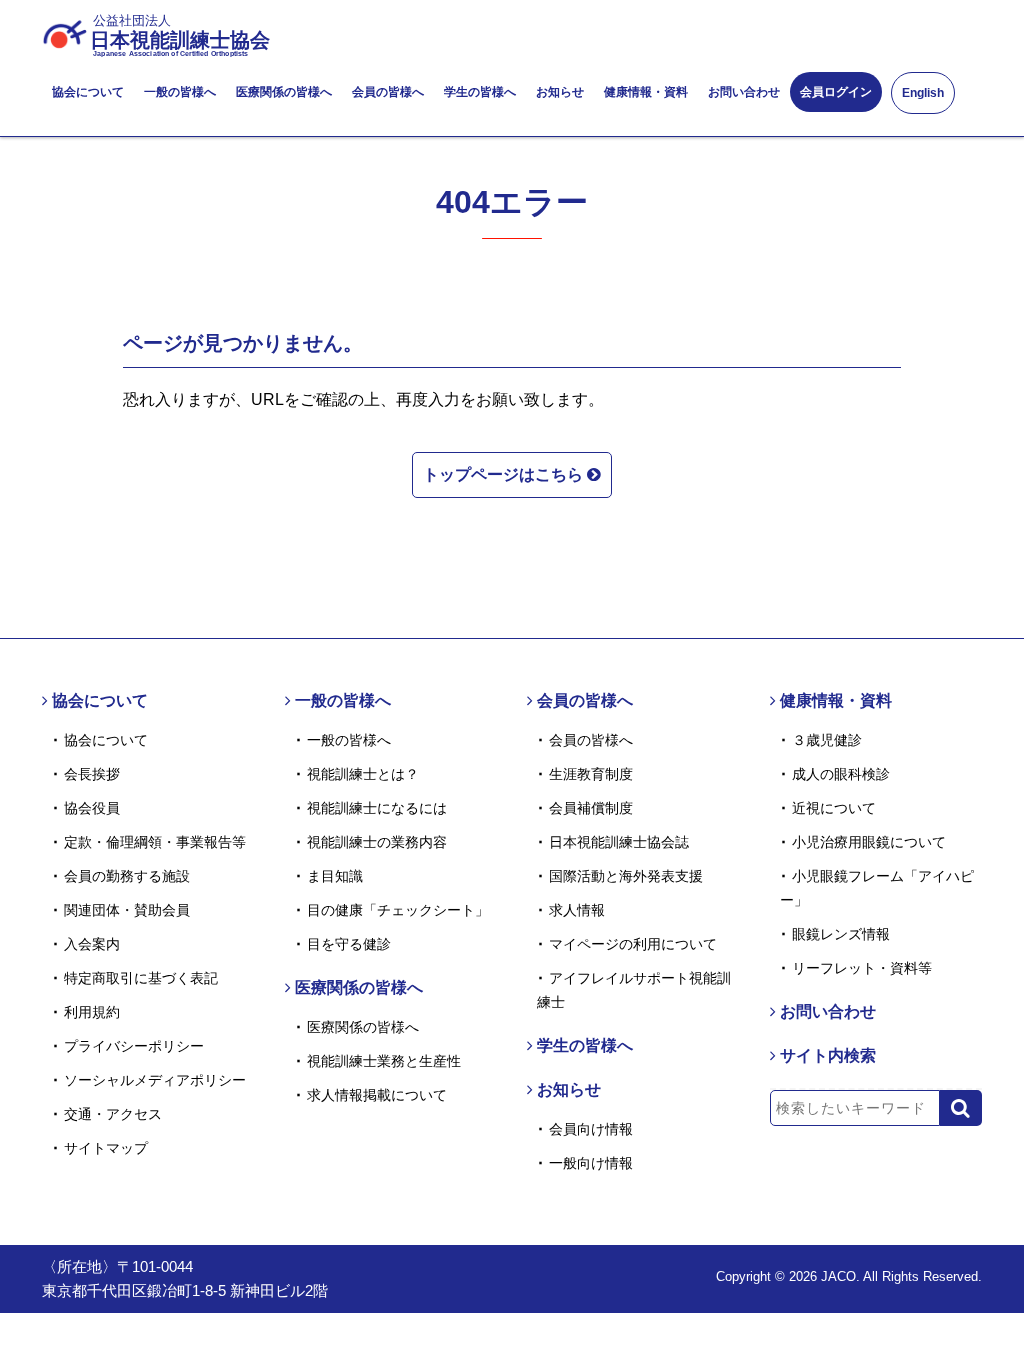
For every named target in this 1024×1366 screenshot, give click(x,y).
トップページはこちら (505, 474)
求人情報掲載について (377, 1095)
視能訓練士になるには (377, 808)
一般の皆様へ (180, 92)
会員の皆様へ (388, 92)
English (923, 93)
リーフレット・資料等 (862, 968)
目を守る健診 (349, 944)
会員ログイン (836, 92)
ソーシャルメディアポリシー (155, 1080)
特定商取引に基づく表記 (141, 978)
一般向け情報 (591, 1163)
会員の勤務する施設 (127, 876)
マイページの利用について (633, 944)
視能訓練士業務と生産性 (384, 1061)
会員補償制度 (591, 808)
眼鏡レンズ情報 (841, 934)
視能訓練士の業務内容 (377, 842)
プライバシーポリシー (134, 1046)
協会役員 (92, 808)
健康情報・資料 (646, 92)
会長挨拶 (92, 774)
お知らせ (560, 92)
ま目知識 (335, 876)
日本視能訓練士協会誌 (619, 842)
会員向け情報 (591, 1129)
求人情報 (577, 910)
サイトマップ (106, 1148)
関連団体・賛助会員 (127, 910)
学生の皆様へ (480, 92)
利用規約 (92, 1012)
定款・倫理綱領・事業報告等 (155, 842)
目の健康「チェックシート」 (398, 910)
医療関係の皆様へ (284, 92)
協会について (88, 92)
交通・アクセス (113, 1114)
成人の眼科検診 (841, 774)
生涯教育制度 (591, 774)
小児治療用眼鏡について (869, 842)
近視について (834, 808)
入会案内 (92, 944)
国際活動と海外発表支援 (626, 876)
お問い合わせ (744, 92)
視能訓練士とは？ (363, 774)
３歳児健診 (827, 740)
